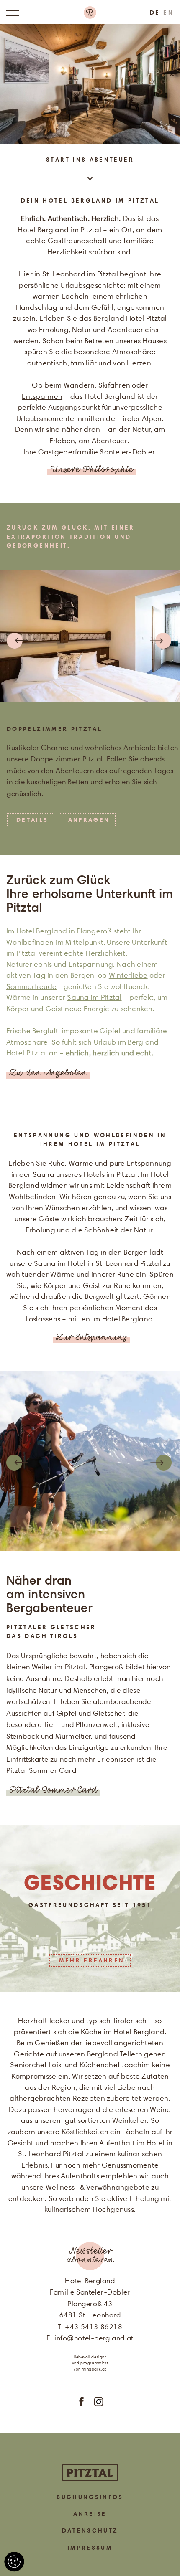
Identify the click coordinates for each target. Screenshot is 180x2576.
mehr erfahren (92, 1960)
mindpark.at (94, 2369)
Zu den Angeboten (48, 1074)
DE (155, 13)
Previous (16, 641)
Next (162, 641)
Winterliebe (128, 975)
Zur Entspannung (91, 1338)
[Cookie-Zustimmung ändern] (14, 2562)
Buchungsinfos (90, 2497)
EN (168, 13)
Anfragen (89, 820)
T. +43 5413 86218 (90, 2327)
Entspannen (42, 396)
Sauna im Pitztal (94, 997)
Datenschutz (90, 2530)
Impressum (90, 2548)
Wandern (79, 385)
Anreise (90, 2514)
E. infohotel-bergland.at (90, 2338)
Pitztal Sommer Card (53, 1791)
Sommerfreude (31, 986)
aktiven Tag (80, 1252)
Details (32, 820)
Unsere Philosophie (92, 470)
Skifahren (114, 385)
